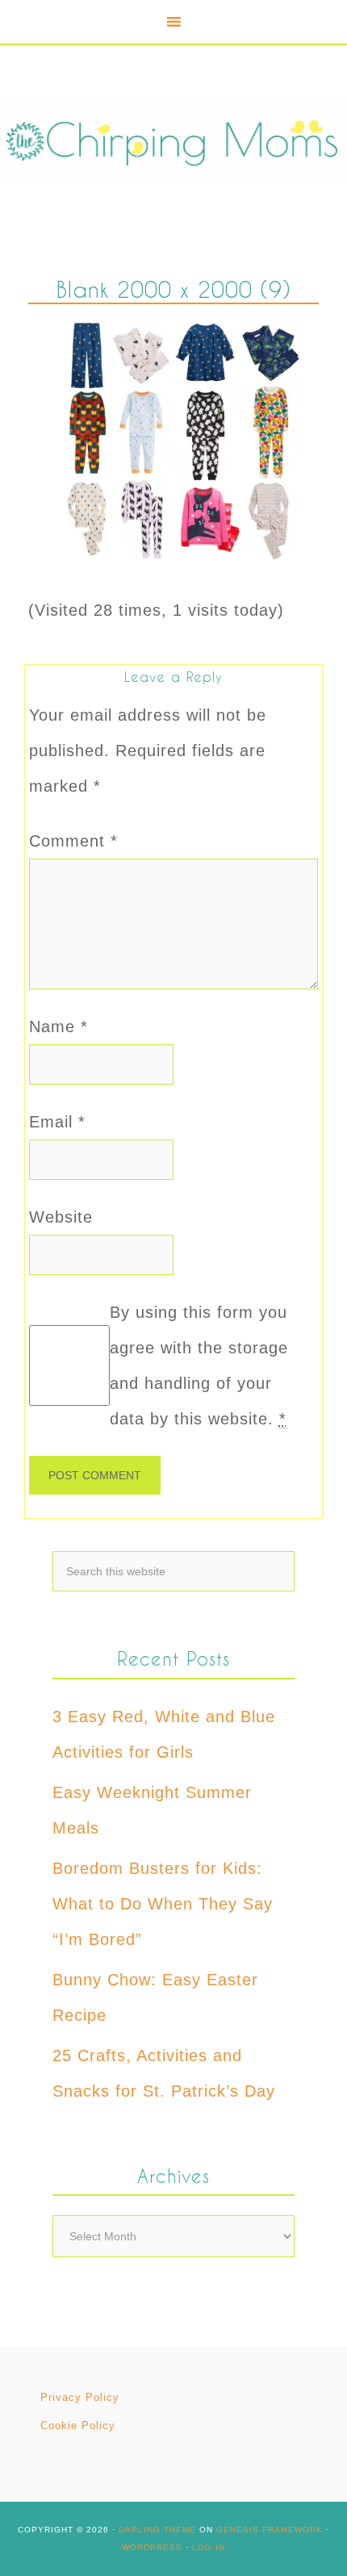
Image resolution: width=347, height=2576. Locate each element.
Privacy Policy (80, 2397)
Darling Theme (157, 2530)
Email (57, 1122)
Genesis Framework (270, 2530)
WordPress (152, 2547)
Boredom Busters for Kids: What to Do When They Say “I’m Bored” (163, 1904)
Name (59, 1027)
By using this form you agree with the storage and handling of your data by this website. (199, 1365)
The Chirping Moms (173, 140)
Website (61, 1217)
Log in (209, 2547)
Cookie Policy (78, 2425)
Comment (73, 841)
